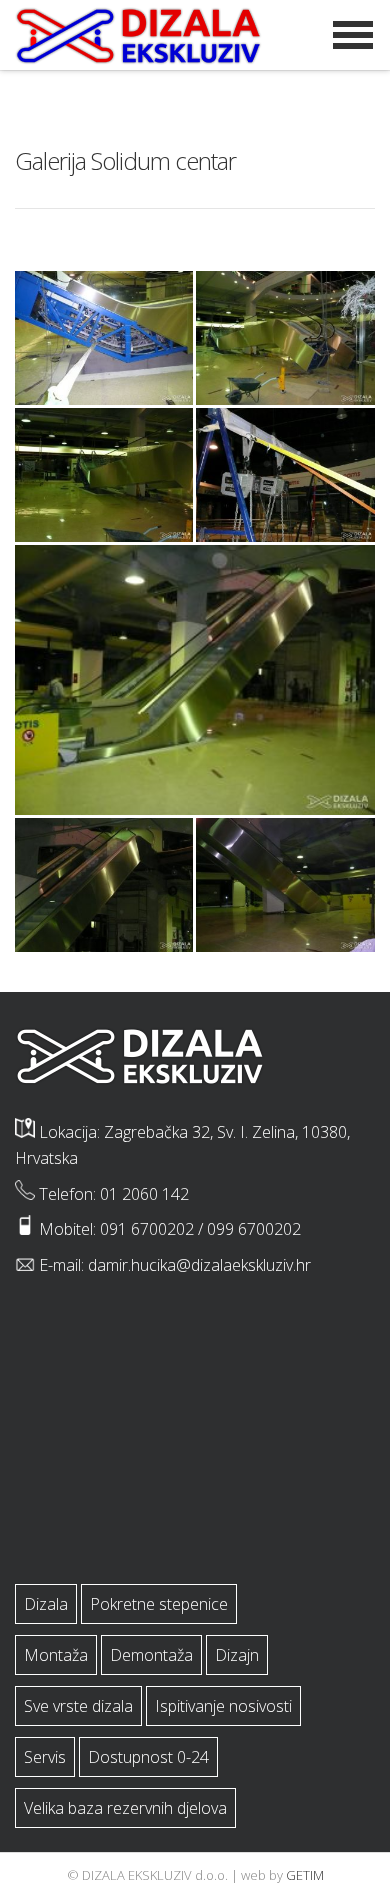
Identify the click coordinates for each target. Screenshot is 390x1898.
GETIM (305, 1875)
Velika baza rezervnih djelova (125, 1808)
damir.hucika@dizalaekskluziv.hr (199, 1265)
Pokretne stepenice (159, 1604)
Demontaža (151, 1655)
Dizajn (237, 1655)
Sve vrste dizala (78, 1706)
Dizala (46, 1604)
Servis (45, 1757)
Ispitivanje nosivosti (223, 1706)
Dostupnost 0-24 (148, 1757)
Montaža (56, 1655)
